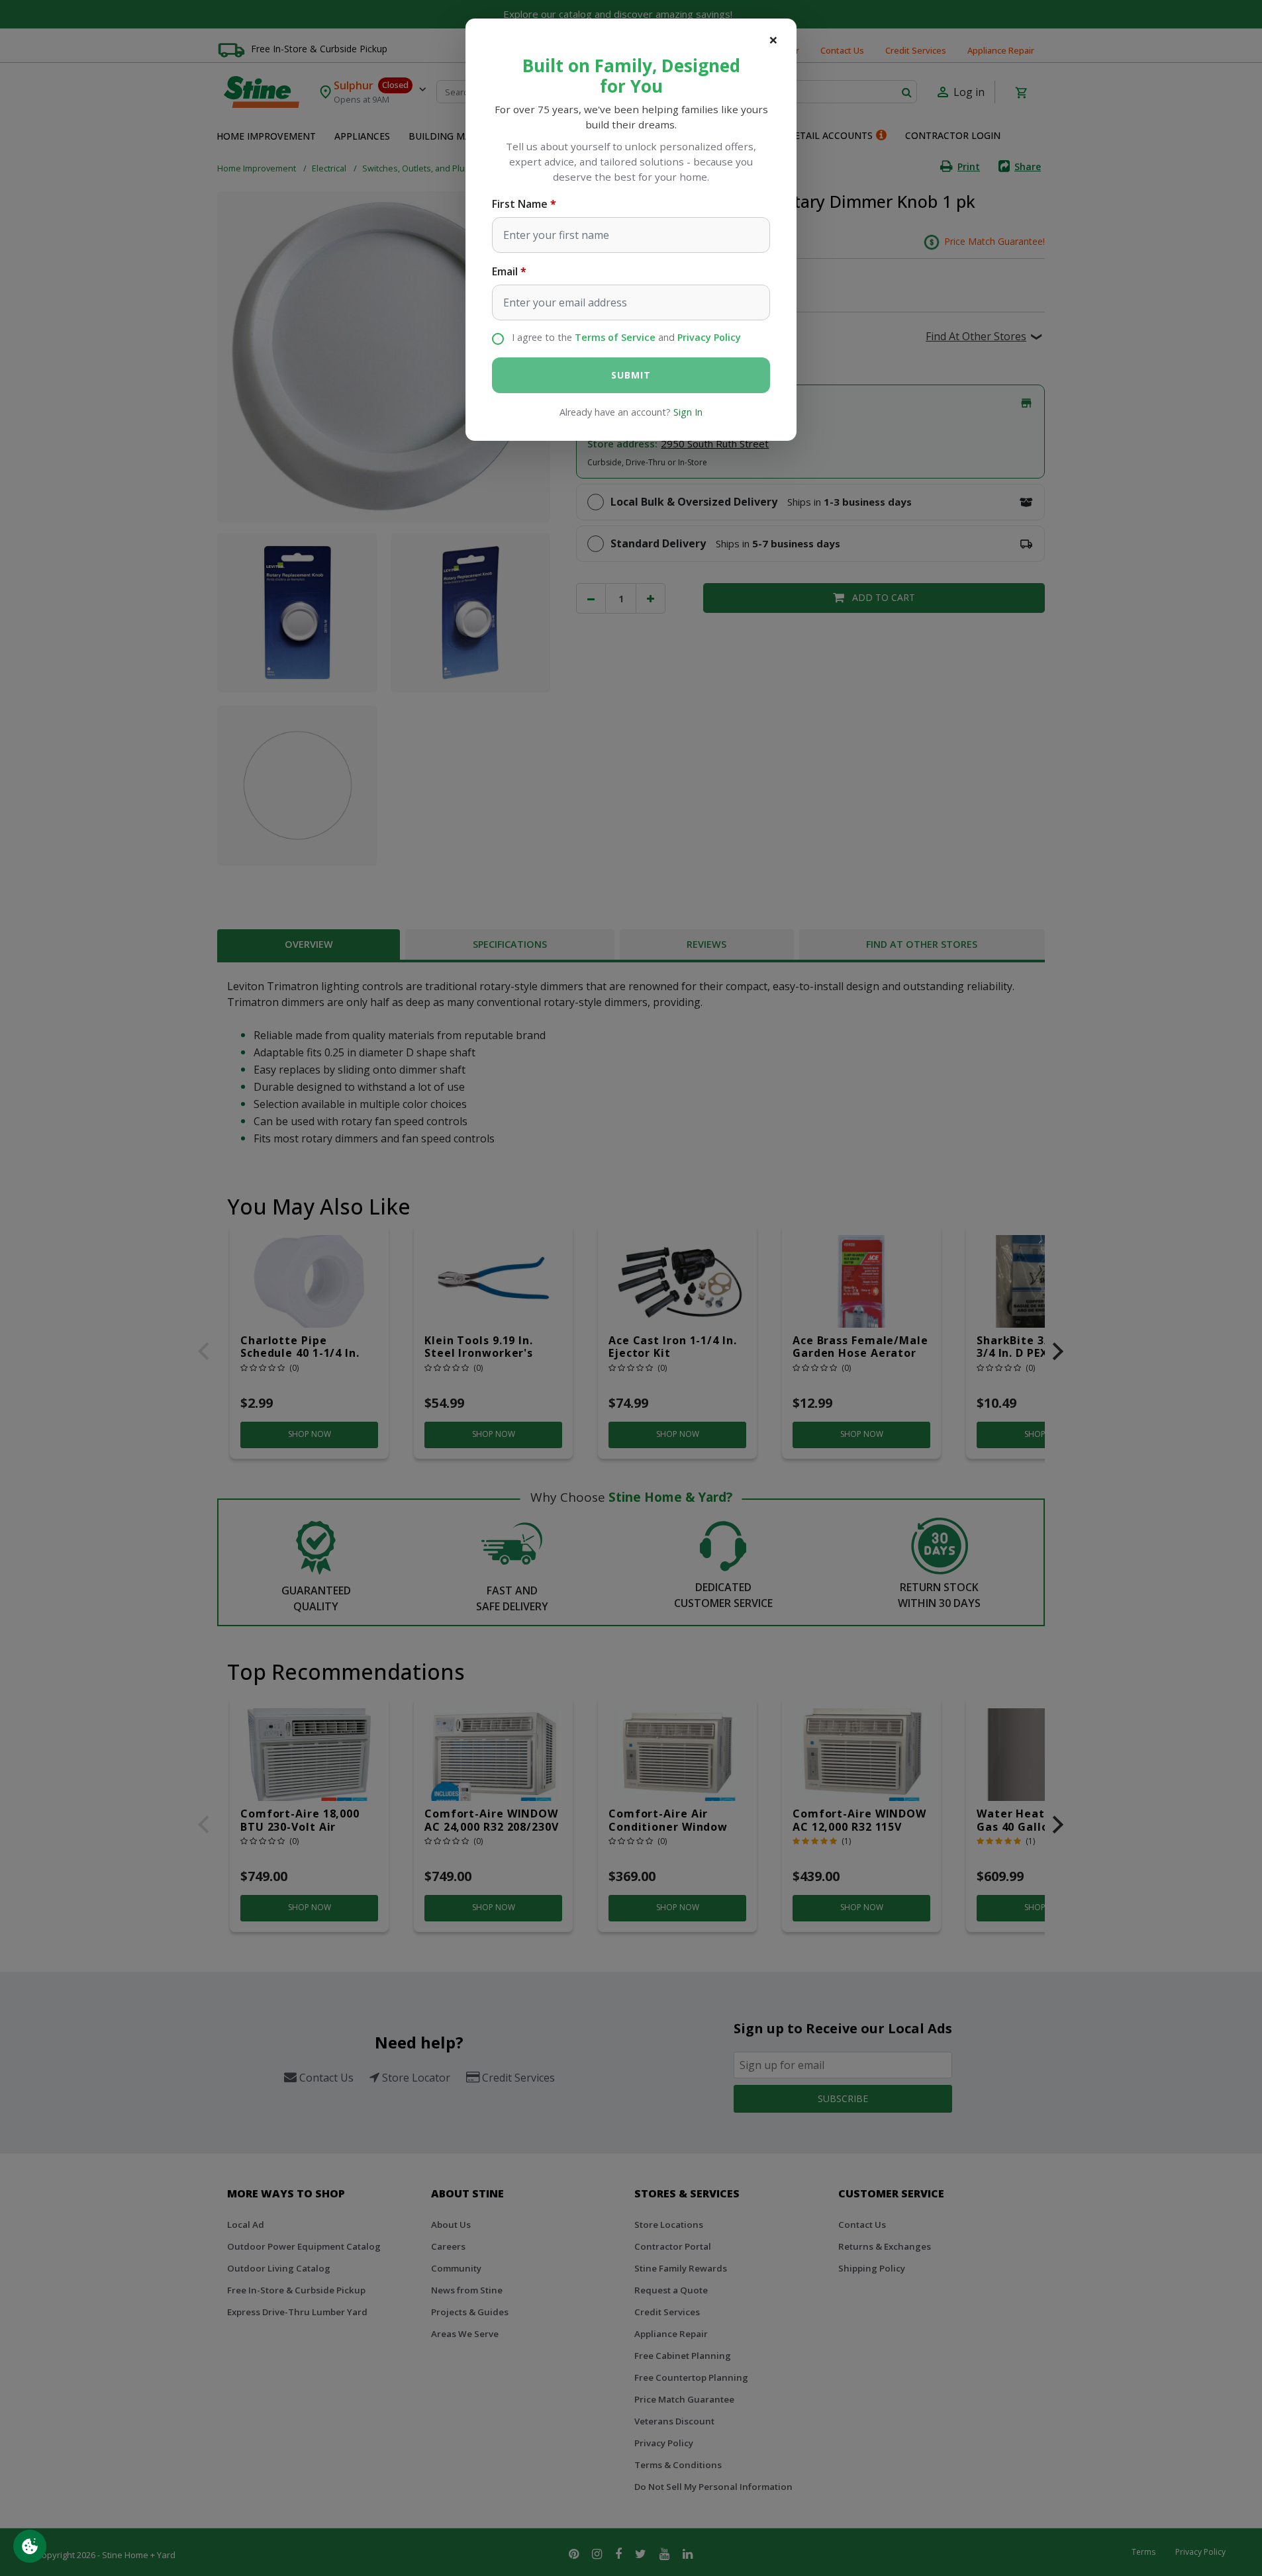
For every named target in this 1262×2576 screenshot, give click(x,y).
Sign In (688, 412)
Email (505, 271)
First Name (520, 204)
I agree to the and (626, 337)
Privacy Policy (709, 337)
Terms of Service (615, 337)
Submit (631, 375)
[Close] (773, 40)
